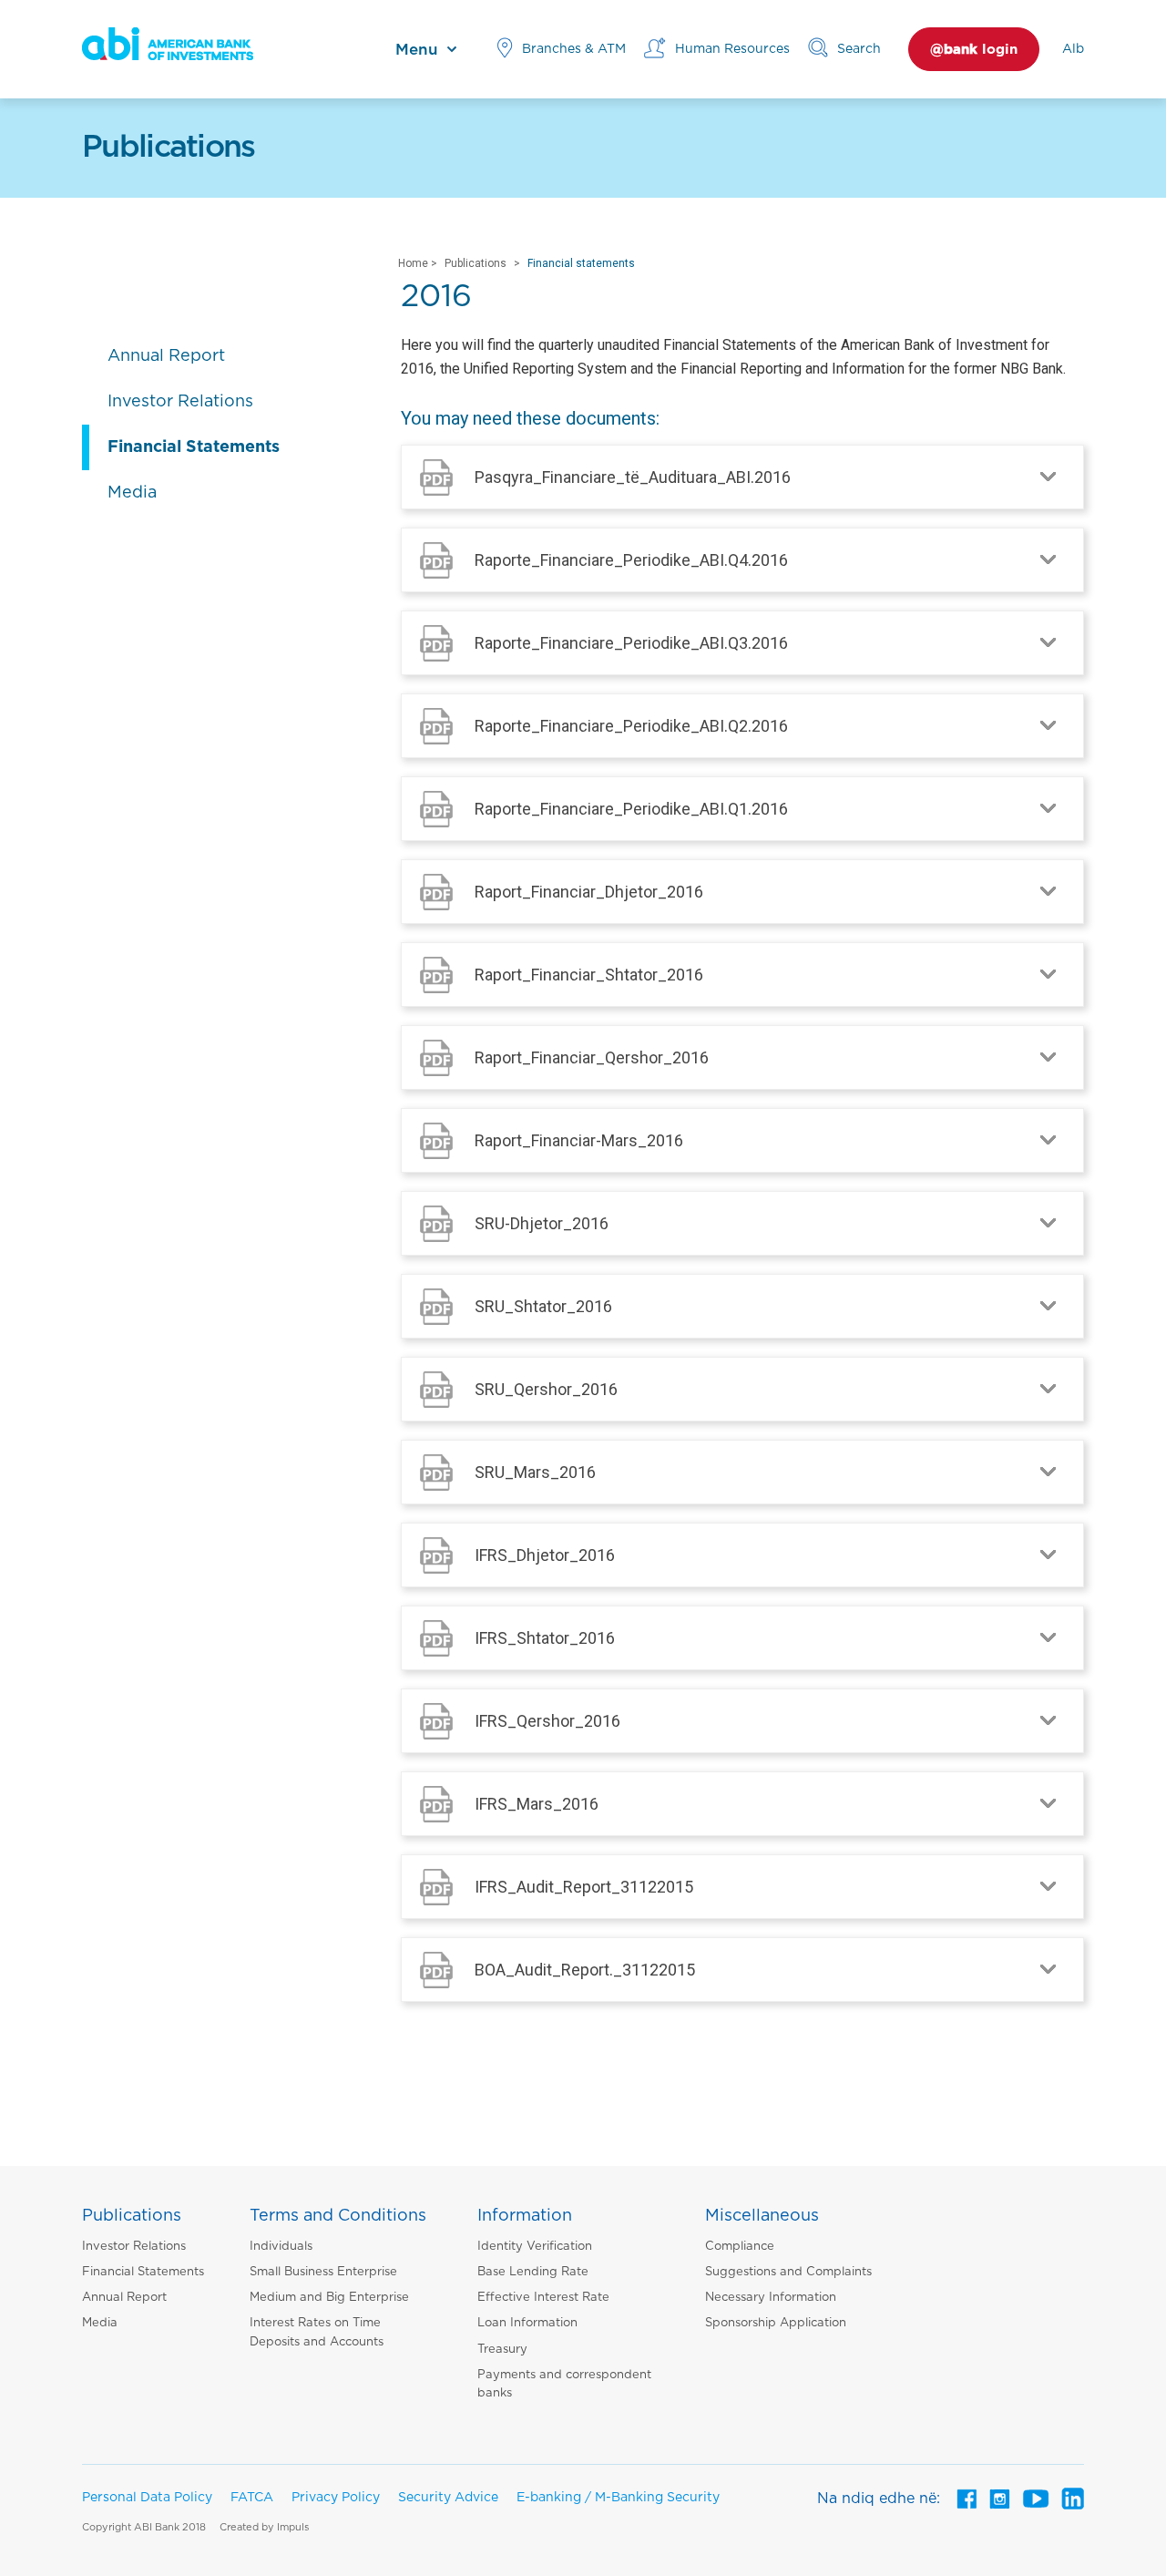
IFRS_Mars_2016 (537, 1804)
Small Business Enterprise (323, 2272)
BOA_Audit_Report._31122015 (585, 1970)
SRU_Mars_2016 (535, 1472)
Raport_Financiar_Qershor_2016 (592, 1057)
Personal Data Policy (147, 2498)
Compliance (740, 2247)
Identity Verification (535, 2247)
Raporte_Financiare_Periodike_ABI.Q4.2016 (631, 560)
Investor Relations (134, 2247)
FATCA (252, 2498)
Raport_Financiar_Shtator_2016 (589, 975)
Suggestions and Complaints (788, 2272)
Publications (476, 263)
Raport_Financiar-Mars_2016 (579, 1140)
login (974, 50)
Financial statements (581, 263)
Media (100, 2323)
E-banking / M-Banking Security (618, 2498)
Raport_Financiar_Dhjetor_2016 (589, 892)
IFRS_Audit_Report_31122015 (584, 1887)
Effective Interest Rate (543, 2298)
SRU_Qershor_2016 (546, 1389)
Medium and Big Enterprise (329, 2298)
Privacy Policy (336, 2498)
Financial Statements (143, 2272)
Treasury (502, 2350)
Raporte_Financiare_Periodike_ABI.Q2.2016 (631, 726)
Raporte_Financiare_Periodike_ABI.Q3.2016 (631, 643)
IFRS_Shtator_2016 (545, 1638)
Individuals (281, 2247)
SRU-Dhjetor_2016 (542, 1223)
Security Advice (448, 2498)
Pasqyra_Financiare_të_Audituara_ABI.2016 (633, 477)
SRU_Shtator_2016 (543, 1306)
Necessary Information (771, 2298)
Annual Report (124, 2298)
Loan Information (527, 2323)
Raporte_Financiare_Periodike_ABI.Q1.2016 (631, 809)
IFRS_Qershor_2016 (547, 1721)
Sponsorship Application (776, 2323)
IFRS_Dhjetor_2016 (545, 1555)
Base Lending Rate (533, 2272)
